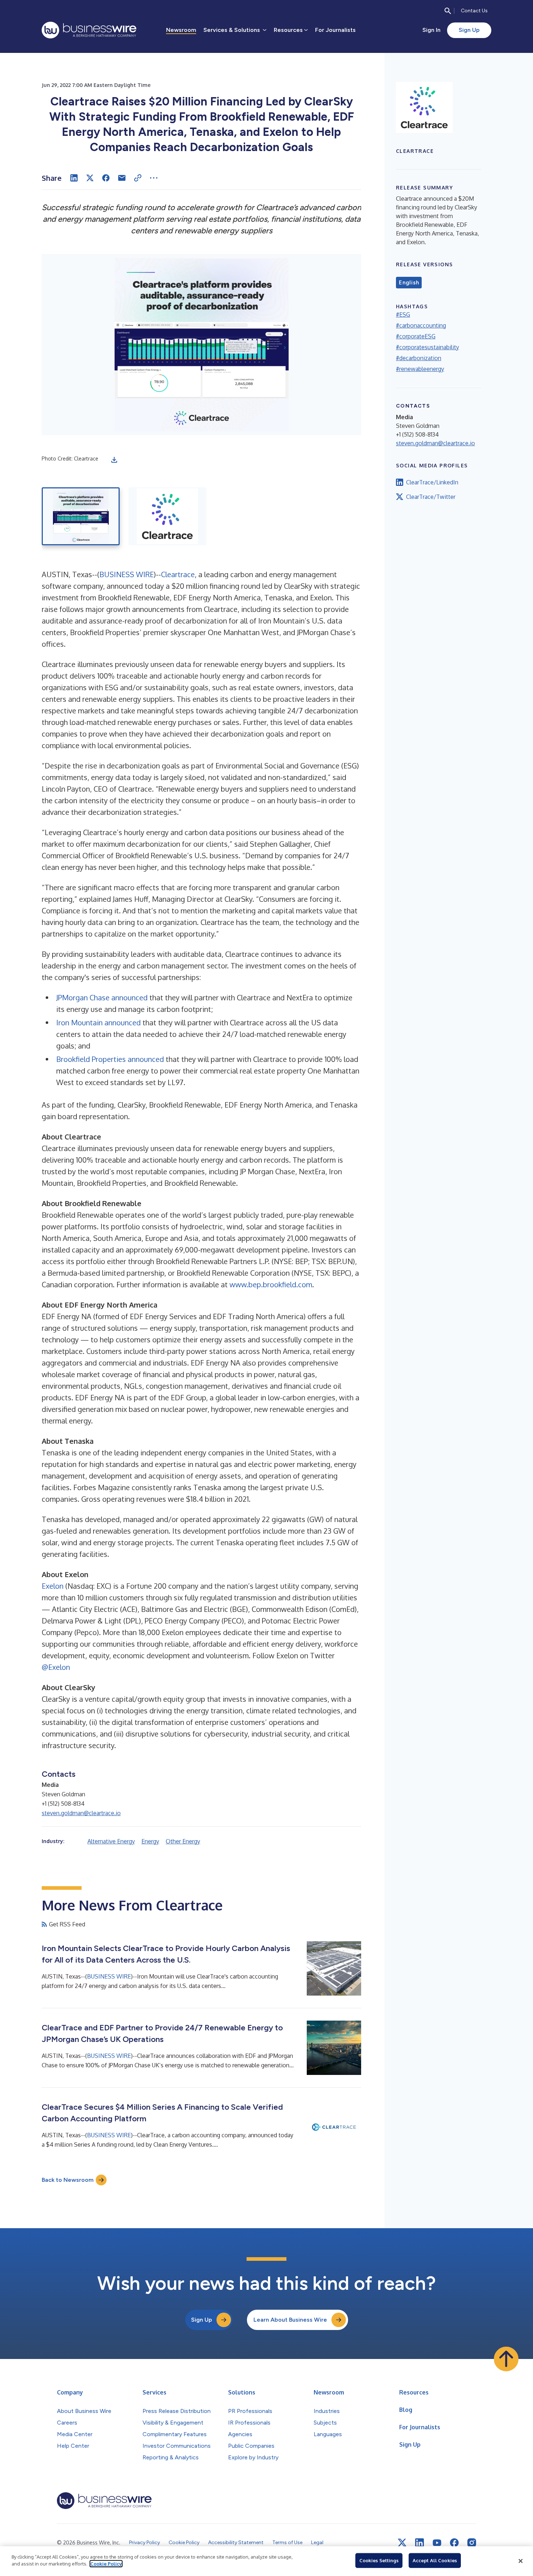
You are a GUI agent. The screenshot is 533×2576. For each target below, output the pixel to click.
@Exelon (56, 1667)
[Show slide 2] (167, 516)
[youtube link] (437, 2543)
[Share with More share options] (154, 178)
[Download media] (114, 460)
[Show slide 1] (81, 516)
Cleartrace (178, 574)
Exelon (53, 1586)
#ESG (403, 314)
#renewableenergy (420, 369)
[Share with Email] (122, 178)
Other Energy (183, 1841)
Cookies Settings (379, 2560)
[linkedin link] (420, 2543)
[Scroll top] (506, 2359)
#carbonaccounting (421, 325)
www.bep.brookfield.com (271, 1284)
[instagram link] (472, 2543)
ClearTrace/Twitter (431, 497)
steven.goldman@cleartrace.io (81, 1813)
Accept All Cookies (435, 2560)
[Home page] (89, 30)
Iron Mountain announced (98, 1022)
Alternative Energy (111, 1841)
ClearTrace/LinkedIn (432, 482)
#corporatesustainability (427, 347)
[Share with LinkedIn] (74, 178)
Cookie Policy (106, 2564)
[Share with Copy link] (138, 178)
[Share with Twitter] (90, 178)
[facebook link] (454, 2543)
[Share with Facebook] (106, 178)
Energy (150, 1841)
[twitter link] (402, 2543)
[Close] (521, 2561)
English (409, 283)
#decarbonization (419, 358)
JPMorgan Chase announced (102, 997)
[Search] (448, 11)
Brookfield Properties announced (110, 1059)
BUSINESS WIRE (127, 574)
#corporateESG (416, 336)
